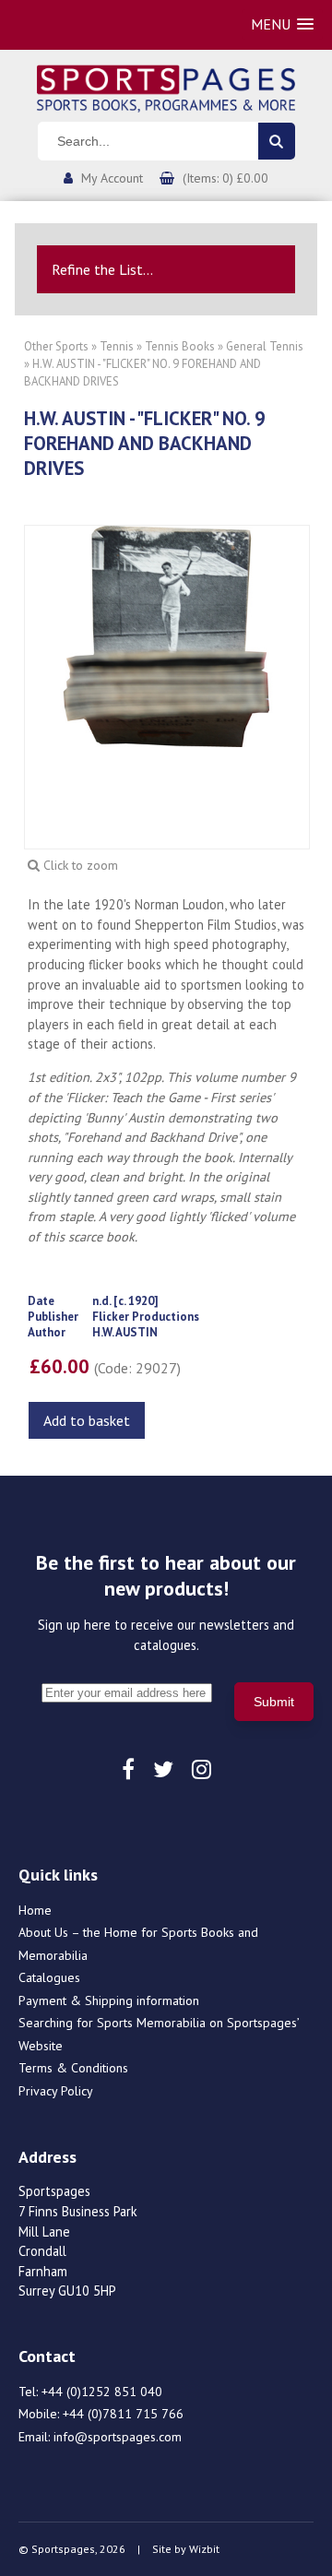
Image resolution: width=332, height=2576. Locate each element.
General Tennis (265, 346)
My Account (112, 178)
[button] (282, 24)
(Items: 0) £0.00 (225, 178)
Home (35, 1910)
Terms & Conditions (73, 2068)
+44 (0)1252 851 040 (102, 2392)
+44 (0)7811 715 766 (123, 2414)
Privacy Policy (56, 2091)
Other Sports (56, 346)
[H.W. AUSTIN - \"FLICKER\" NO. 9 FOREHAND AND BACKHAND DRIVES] (167, 635)
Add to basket (87, 1420)
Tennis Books (180, 346)
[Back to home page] (166, 87)
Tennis (117, 346)
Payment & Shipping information (109, 2000)
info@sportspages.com (118, 2437)
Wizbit (204, 2549)
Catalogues (49, 1977)
